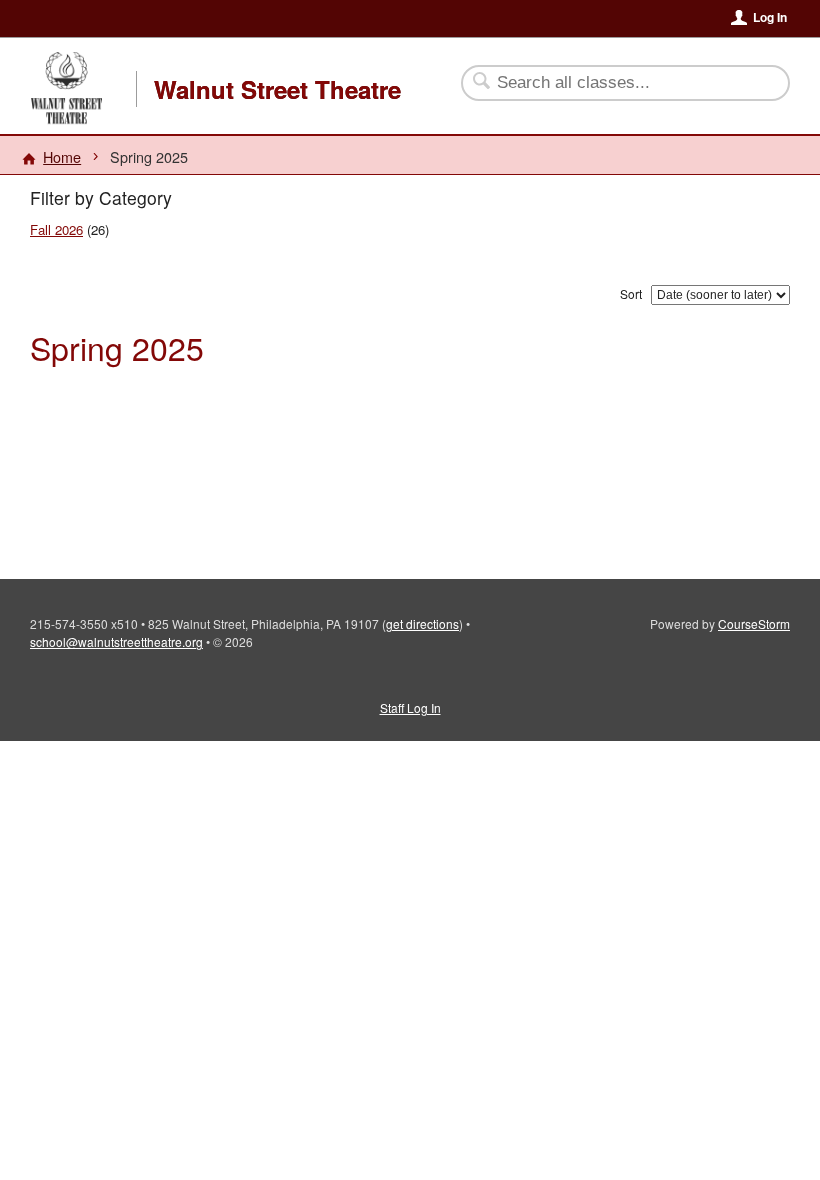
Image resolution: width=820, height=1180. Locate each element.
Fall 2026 (56, 229)
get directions (422, 623)
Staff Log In (410, 707)
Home (62, 156)
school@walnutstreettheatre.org (116, 641)
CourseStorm (754, 623)
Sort (631, 293)
